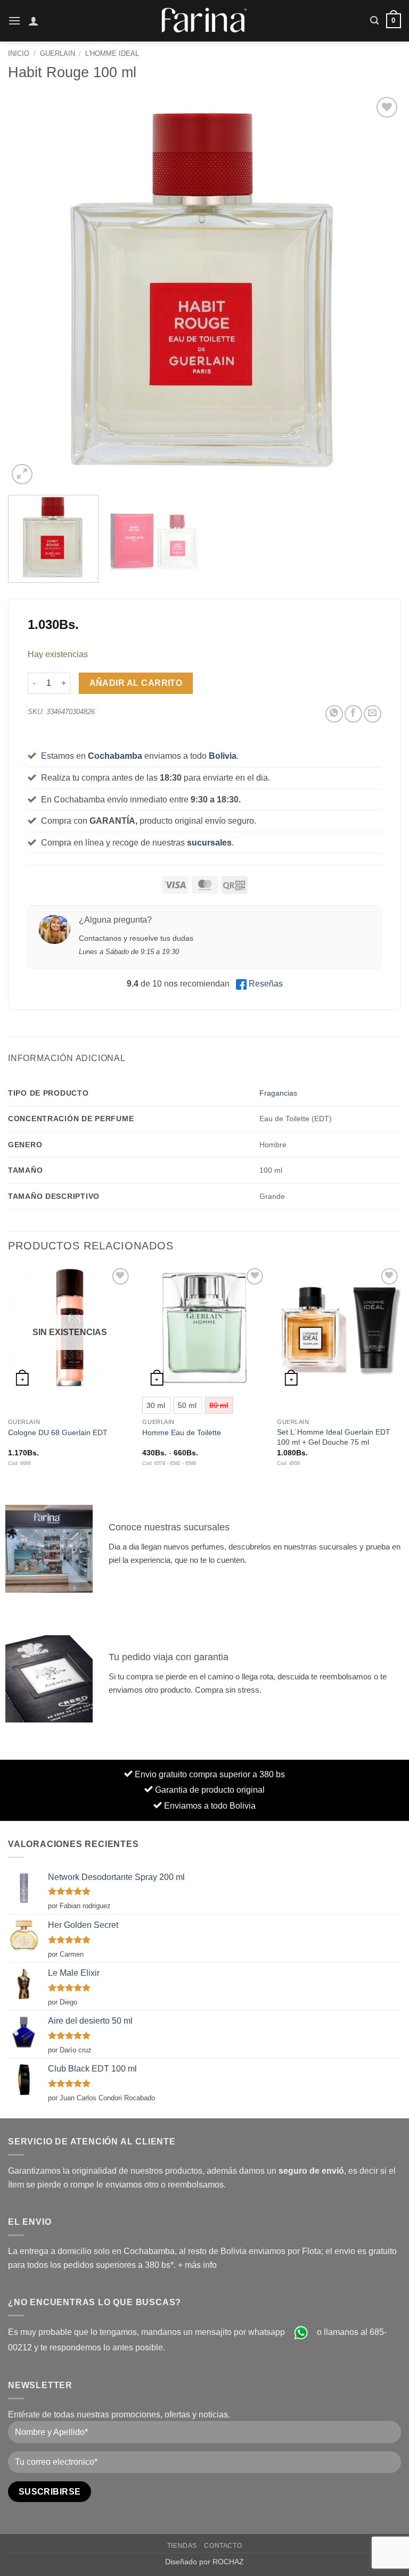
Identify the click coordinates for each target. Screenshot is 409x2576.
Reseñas (266, 984)
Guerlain (58, 53)
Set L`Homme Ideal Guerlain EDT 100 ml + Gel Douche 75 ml (334, 1437)
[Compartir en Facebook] (353, 714)
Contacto (223, 2546)
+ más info (197, 2265)
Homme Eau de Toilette (182, 1432)
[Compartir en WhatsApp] (334, 714)
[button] (14, 20)
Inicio (19, 53)
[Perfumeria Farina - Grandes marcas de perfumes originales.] (204, 20)
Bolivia (223, 756)
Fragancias (278, 1093)
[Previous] (29, 291)
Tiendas (182, 2546)
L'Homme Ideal (112, 53)
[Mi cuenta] (34, 21)
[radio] (156, 1405)
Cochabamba (115, 756)
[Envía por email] (373, 714)
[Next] (380, 291)
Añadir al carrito (136, 683)
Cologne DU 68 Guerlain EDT (58, 1432)
